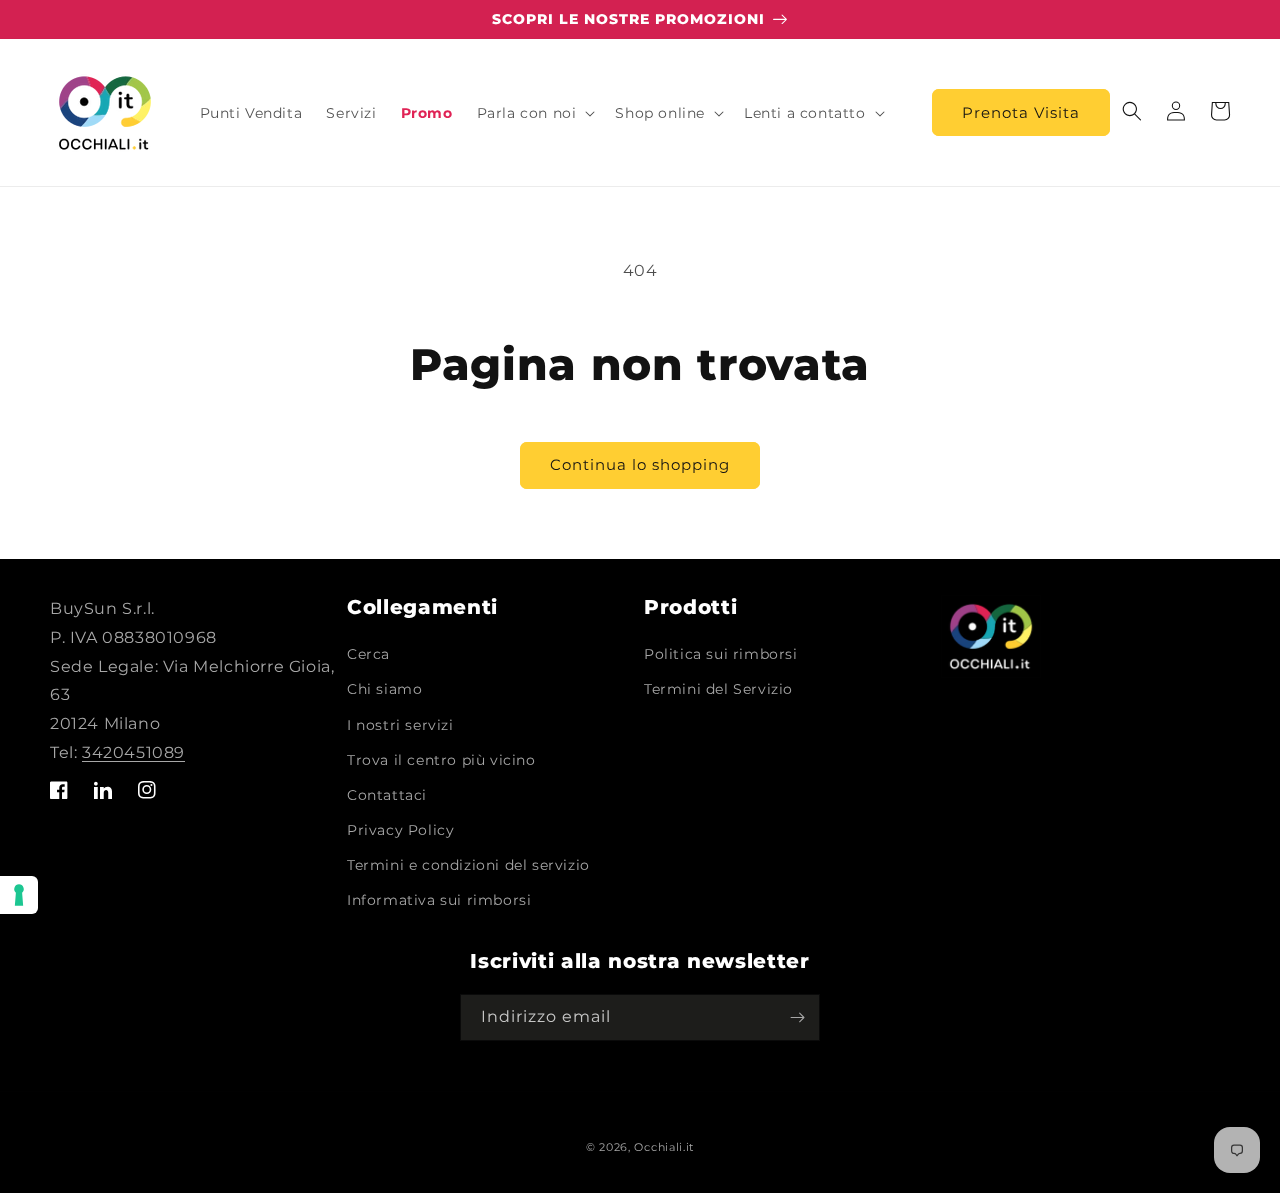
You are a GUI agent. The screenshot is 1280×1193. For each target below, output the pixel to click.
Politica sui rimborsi (721, 654)
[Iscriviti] (797, 1017)
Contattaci (387, 795)
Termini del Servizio (718, 689)
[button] (534, 113)
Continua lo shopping (640, 464)
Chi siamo (384, 689)
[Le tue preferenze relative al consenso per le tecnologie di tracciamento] (19, 895)
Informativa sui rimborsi (439, 900)
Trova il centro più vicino (441, 760)
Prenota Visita (1021, 112)
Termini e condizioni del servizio (468, 865)
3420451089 (133, 752)
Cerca (368, 654)
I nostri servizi (400, 725)
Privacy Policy (400, 830)
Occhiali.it (664, 1147)
